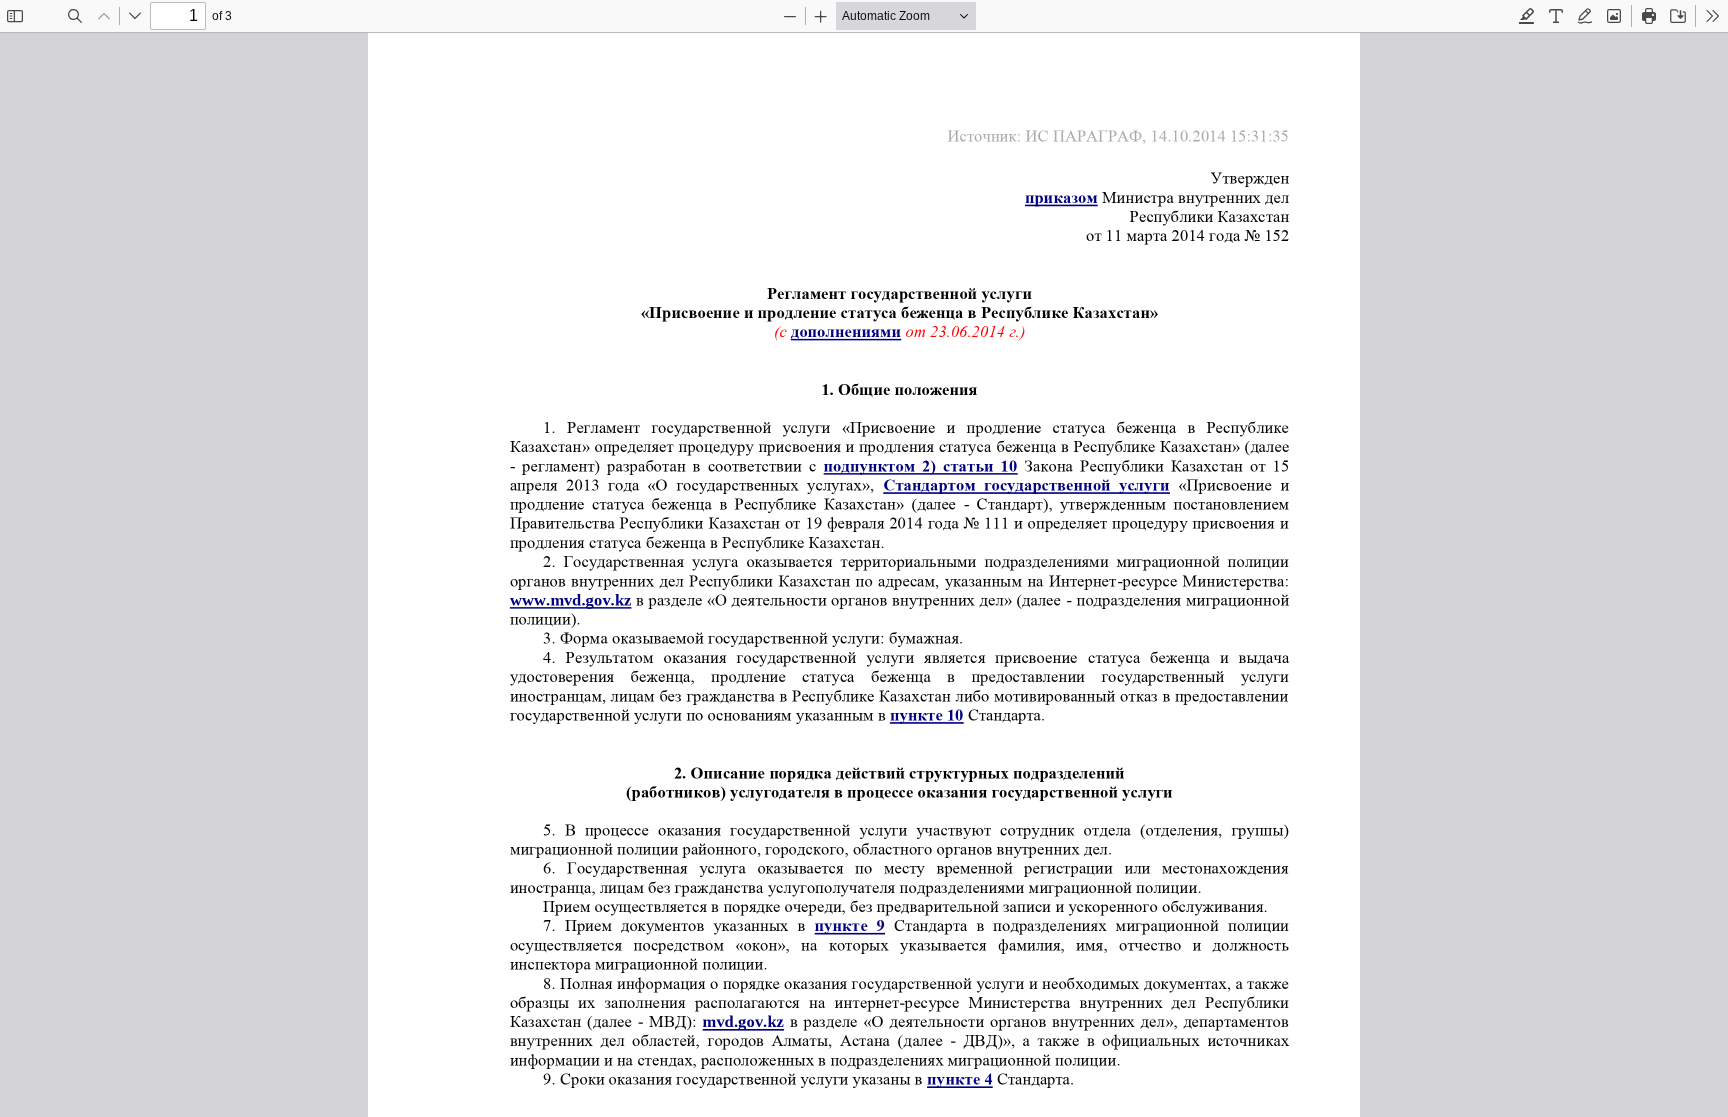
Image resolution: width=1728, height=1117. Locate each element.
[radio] (1527, 16)
